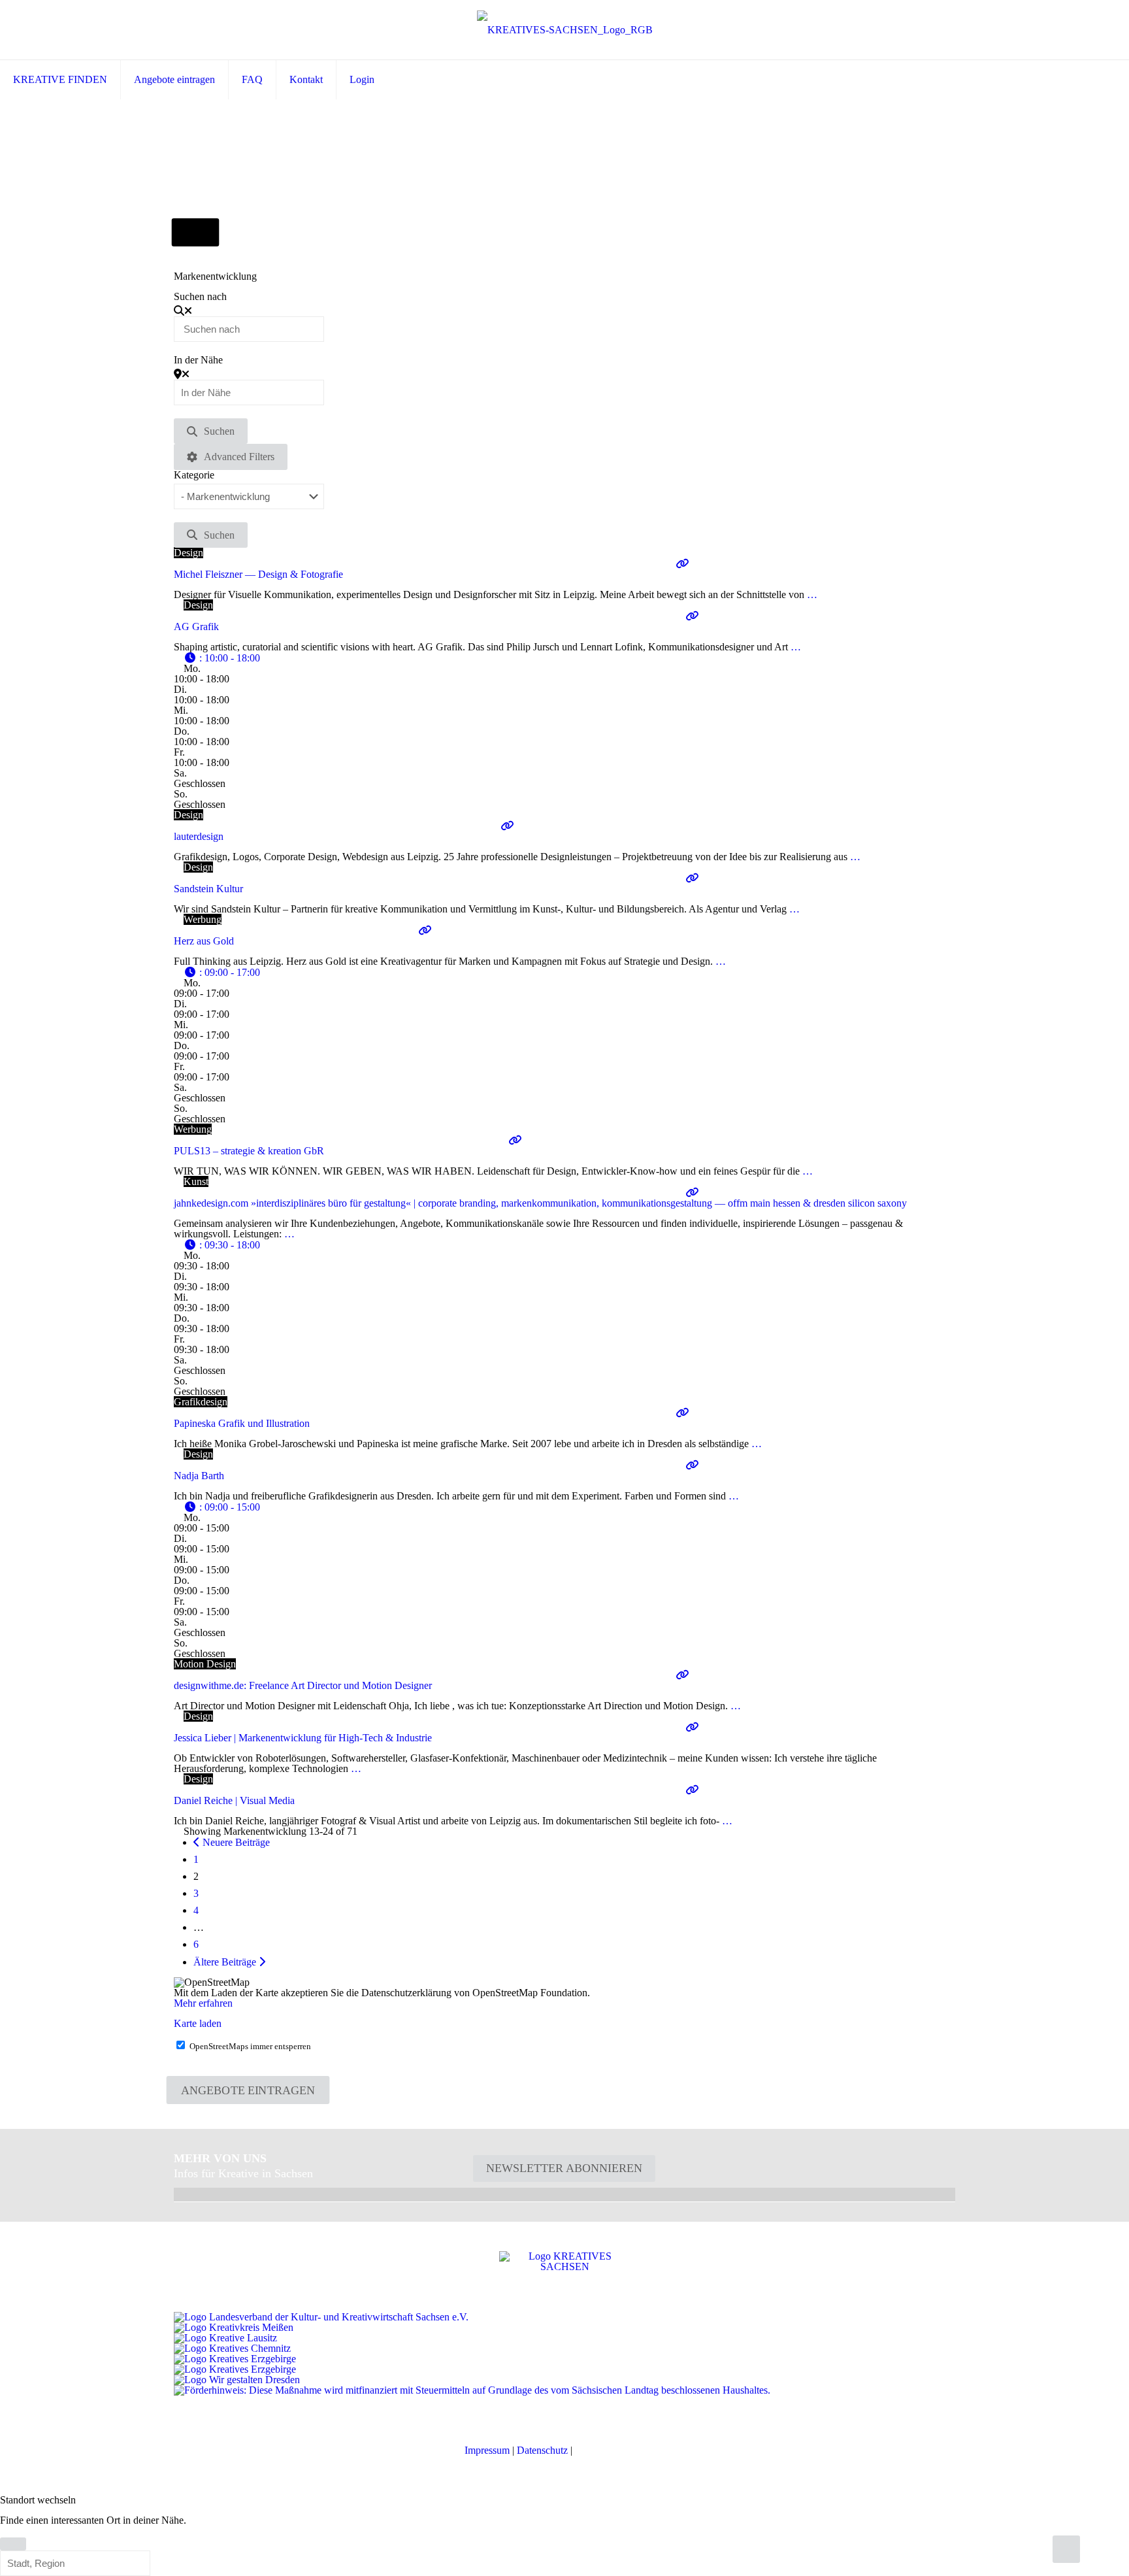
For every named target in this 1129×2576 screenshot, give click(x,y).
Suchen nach (200, 297)
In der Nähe (198, 360)
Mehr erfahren (203, 2003)
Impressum (487, 2450)
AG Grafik (196, 627)
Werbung (203, 919)
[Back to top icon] (1066, 2549)
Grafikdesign (201, 1402)
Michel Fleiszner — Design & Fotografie (258, 574)
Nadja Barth (199, 1476)
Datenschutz (542, 2450)
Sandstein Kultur (208, 889)
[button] (222, 658)
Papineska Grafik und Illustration (242, 1423)
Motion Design (205, 1664)
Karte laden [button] (198, 2023)
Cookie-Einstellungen (620, 2450)
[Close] (13, 2544)
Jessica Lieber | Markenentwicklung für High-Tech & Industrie (303, 1738)
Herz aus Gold (204, 941)
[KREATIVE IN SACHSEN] (565, 30)
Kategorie (194, 475)
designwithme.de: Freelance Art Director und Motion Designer (303, 1685)
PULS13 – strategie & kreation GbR (249, 1151)
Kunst (196, 1181)
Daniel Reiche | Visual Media (234, 1800)
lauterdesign (199, 836)
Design (188, 553)
